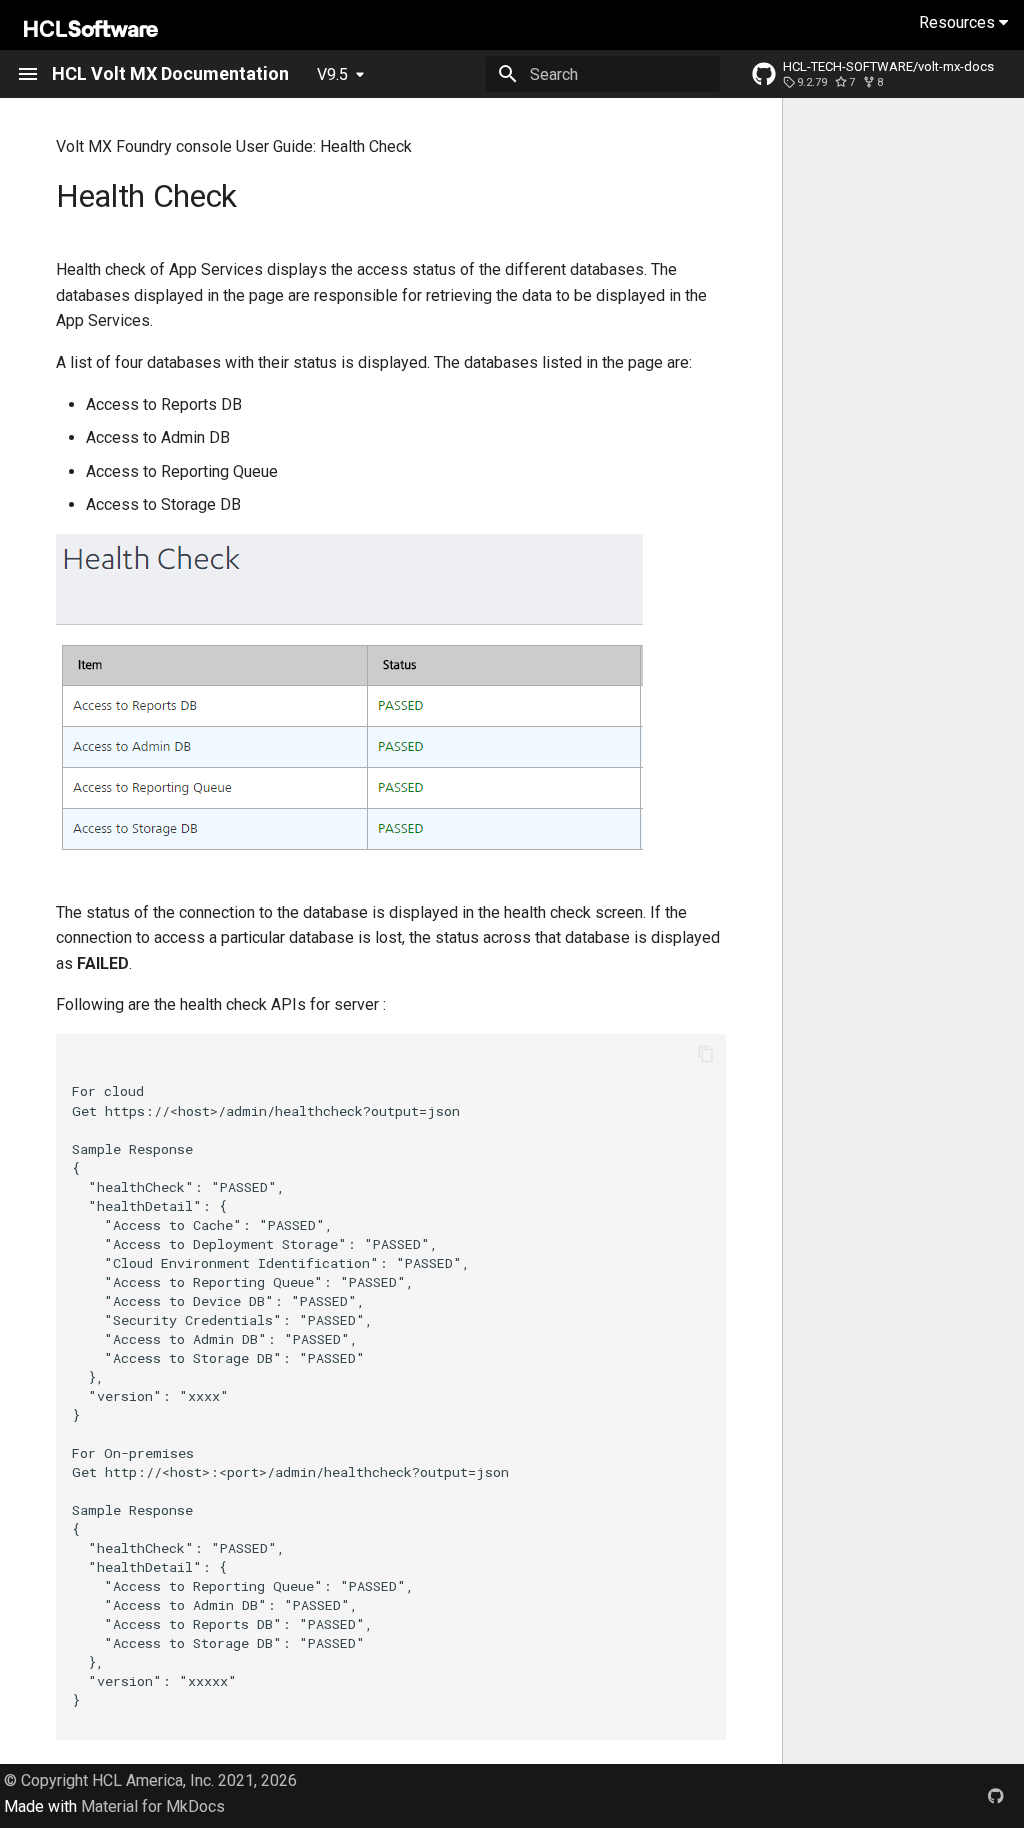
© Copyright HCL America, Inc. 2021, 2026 (150, 1780)
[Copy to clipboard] (706, 1054)
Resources (959, 22)
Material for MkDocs (153, 1806)
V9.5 (332, 74)
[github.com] (996, 1796)
